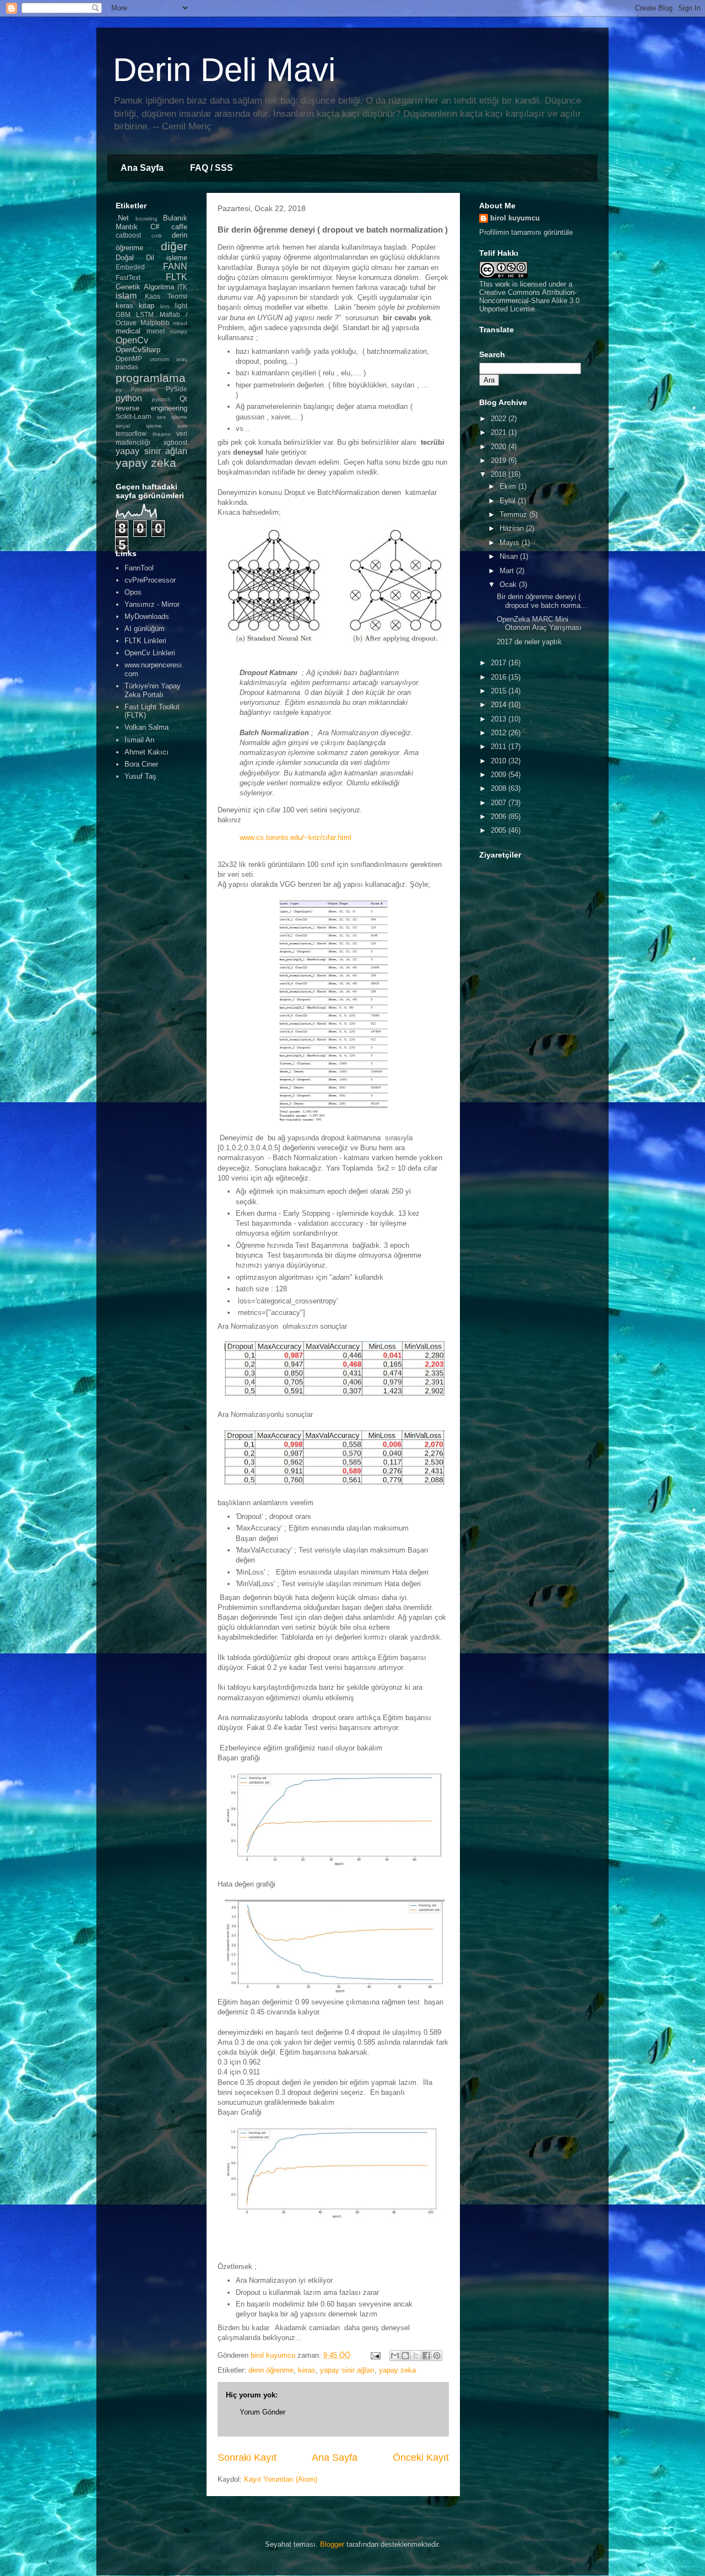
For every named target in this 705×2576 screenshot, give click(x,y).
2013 (500, 719)
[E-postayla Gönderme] (375, 2355)
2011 (500, 747)
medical (128, 331)
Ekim (509, 486)
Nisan (510, 556)
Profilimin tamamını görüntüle (526, 232)
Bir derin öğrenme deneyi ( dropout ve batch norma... (542, 601)
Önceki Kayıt (421, 2458)
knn (165, 306)
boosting (147, 219)
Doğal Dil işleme (151, 258)
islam (126, 296)
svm (182, 426)
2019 (500, 460)
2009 (500, 775)
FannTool (139, 568)
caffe (179, 227)
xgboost (175, 442)
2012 (500, 733)
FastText (128, 277)
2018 (500, 474)
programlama (151, 378)
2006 (500, 817)
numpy (179, 332)
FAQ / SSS (211, 168)
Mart (508, 571)
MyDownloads (147, 616)
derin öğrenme (271, 2370)
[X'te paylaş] (416, 2356)
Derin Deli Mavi (224, 70)
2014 (500, 705)
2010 (500, 761)
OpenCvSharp (138, 350)
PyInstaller (144, 389)
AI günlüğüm (145, 629)
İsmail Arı (140, 740)
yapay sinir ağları (347, 2370)
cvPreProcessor (150, 580)
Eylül (509, 501)
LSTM (145, 314)
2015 (500, 691)
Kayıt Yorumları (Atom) (281, 2479)
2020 (500, 447)
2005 (500, 830)
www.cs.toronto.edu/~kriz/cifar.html (295, 837)
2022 (500, 419)
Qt (183, 399)
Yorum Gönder (262, 2412)
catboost (128, 235)
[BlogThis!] (405, 2356)
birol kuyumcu (515, 218)
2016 (500, 677)
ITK (182, 287)
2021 (500, 432)
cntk (157, 236)
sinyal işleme (139, 426)
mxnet (156, 331)
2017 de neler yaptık (529, 642)
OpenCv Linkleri (150, 653)
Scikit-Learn (134, 416)
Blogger (332, 2544)
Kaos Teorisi (166, 296)
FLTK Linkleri (145, 641)
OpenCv (132, 340)
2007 (500, 803)
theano (162, 434)
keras (307, 2370)
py (119, 389)
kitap (147, 306)
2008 (500, 788)
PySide (177, 389)
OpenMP (129, 359)
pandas (127, 367)
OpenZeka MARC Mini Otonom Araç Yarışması (539, 624)
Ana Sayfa (142, 168)
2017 (500, 663)
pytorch (161, 399)
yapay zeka (397, 2370)
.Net (122, 218)
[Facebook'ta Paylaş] (426, 2356)
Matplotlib (155, 323)
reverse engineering (151, 408)
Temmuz (514, 514)
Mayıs (511, 543)
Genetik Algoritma (145, 287)
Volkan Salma (147, 727)
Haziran (513, 528)
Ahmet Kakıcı (147, 752)
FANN (175, 266)
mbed (180, 323)
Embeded (130, 267)
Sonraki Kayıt (247, 2458)
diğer (174, 246)
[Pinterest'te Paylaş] (437, 2356)
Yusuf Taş (140, 776)
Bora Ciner (141, 764)
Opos (133, 592)
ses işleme (172, 417)
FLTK (177, 277)
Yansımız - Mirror (152, 604)
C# (155, 227)
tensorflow (131, 433)
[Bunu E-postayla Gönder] (395, 2356)
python (129, 398)
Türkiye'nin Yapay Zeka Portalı (153, 690)
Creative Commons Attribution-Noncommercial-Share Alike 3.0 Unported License (529, 301)
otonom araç (169, 359)
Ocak (509, 584)
